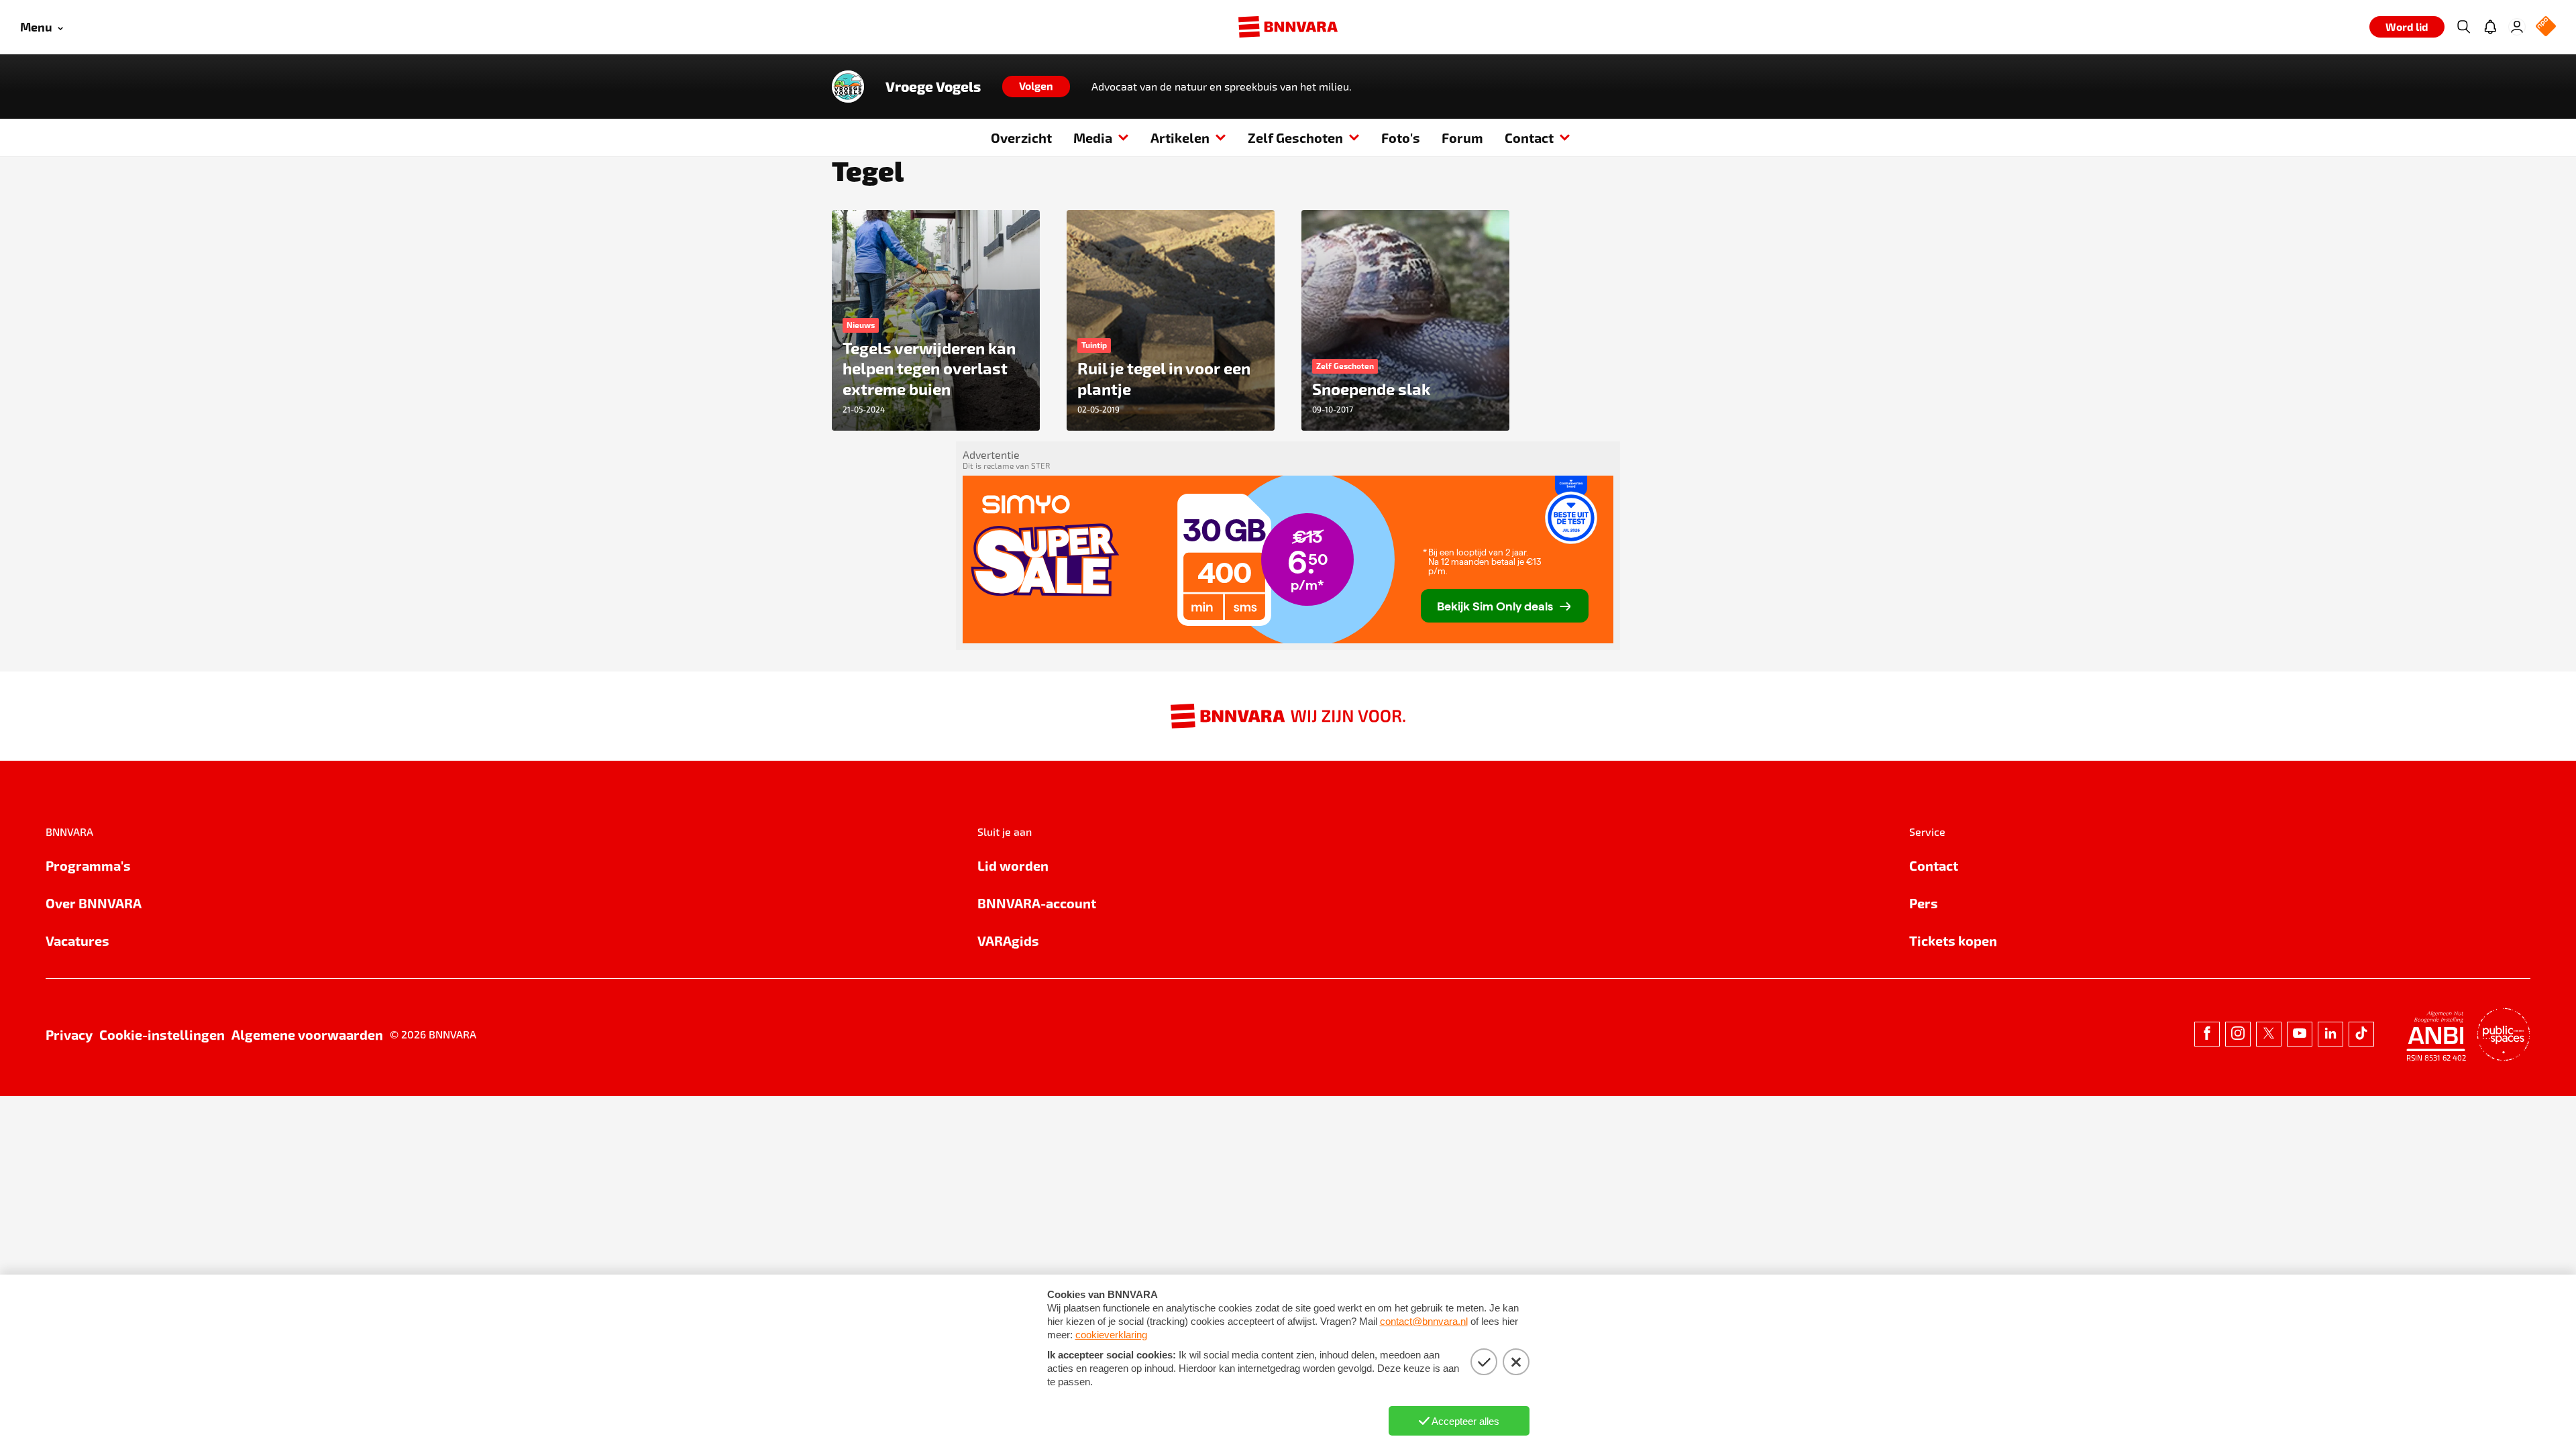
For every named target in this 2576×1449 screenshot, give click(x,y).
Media (1093, 138)
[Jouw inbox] (2490, 27)
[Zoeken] (2463, 27)
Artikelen (1180, 138)
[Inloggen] (2517, 27)
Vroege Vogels (933, 87)
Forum (1462, 138)
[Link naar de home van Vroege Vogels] (848, 87)
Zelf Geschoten (1295, 138)
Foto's (1401, 138)
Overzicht (1021, 138)
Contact (1529, 138)
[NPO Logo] (2546, 27)
